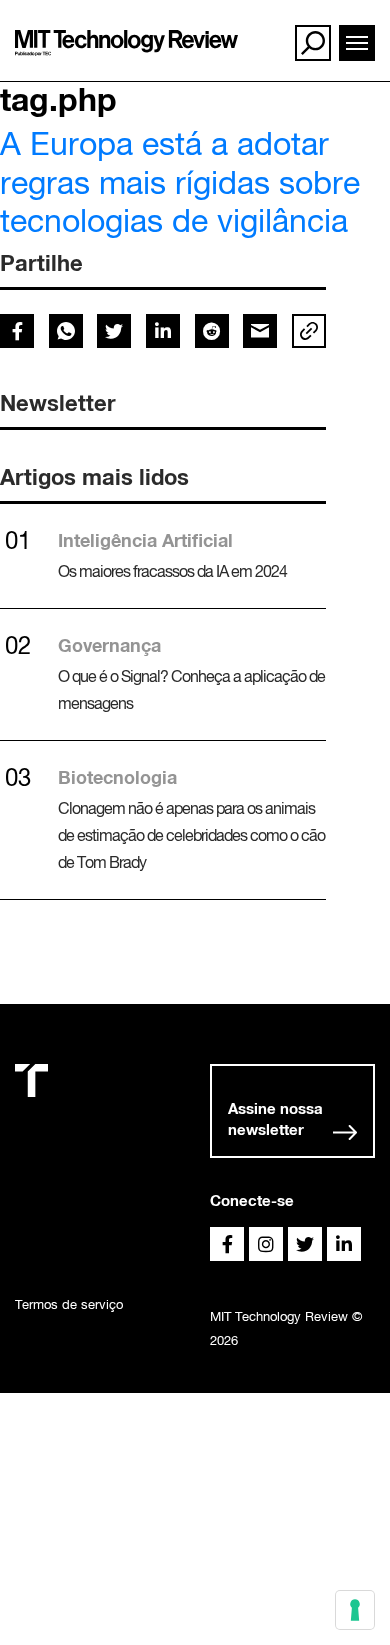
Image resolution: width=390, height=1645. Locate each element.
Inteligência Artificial (145, 540)
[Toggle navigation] (357, 43)
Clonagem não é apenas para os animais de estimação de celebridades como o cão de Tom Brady (191, 835)
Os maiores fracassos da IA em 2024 (172, 571)
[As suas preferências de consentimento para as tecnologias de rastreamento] (355, 1610)
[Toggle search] (313, 43)
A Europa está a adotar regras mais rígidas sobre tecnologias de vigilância (180, 182)
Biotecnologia (117, 777)
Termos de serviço (69, 1304)
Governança (109, 645)
